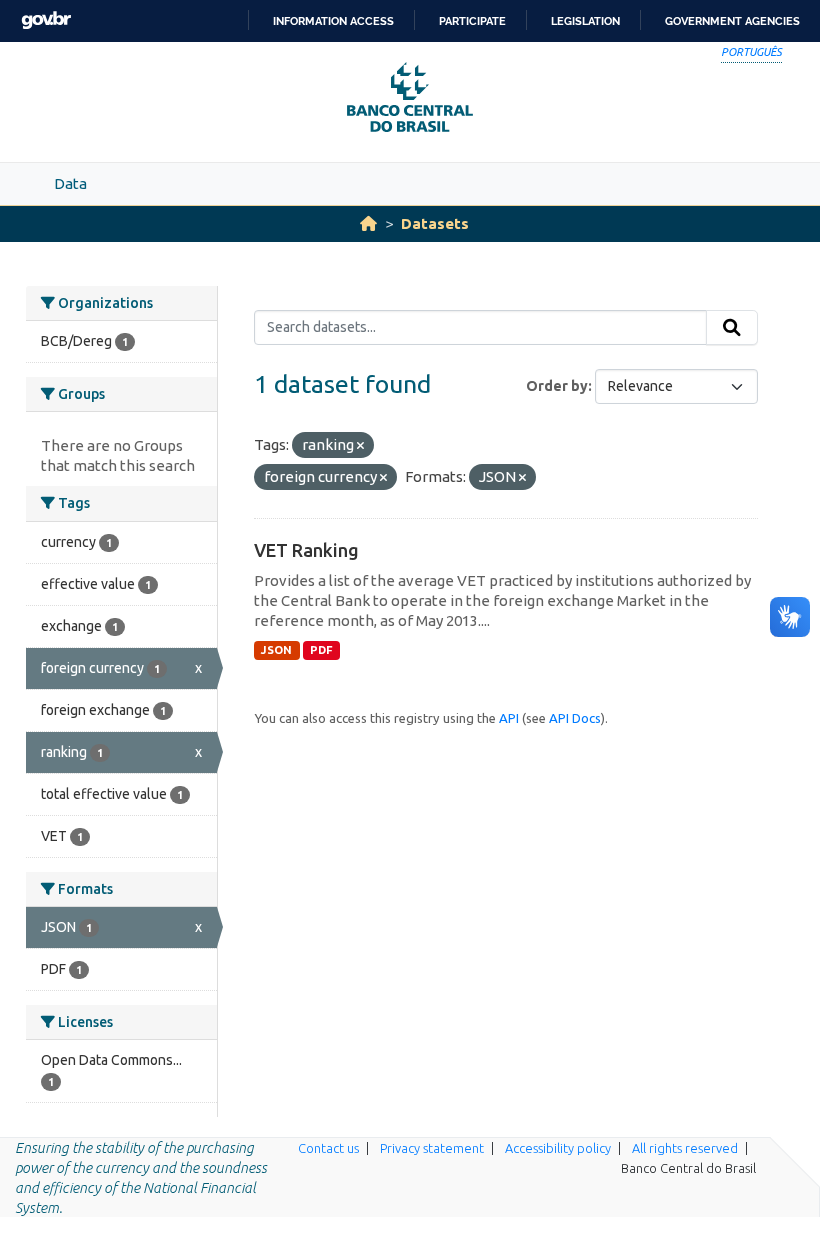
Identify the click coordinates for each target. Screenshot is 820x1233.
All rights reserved (685, 1148)
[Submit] (732, 328)
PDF (321, 650)
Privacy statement (432, 1148)
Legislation (585, 21)
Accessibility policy (558, 1148)
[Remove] (360, 446)
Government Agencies (732, 21)
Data (70, 183)
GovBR (46, 20)
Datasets (435, 223)
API (509, 718)
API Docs (575, 718)
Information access (333, 21)
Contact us (328, 1148)
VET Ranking (306, 550)
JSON (276, 650)
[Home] (368, 223)
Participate (472, 21)
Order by (557, 386)
